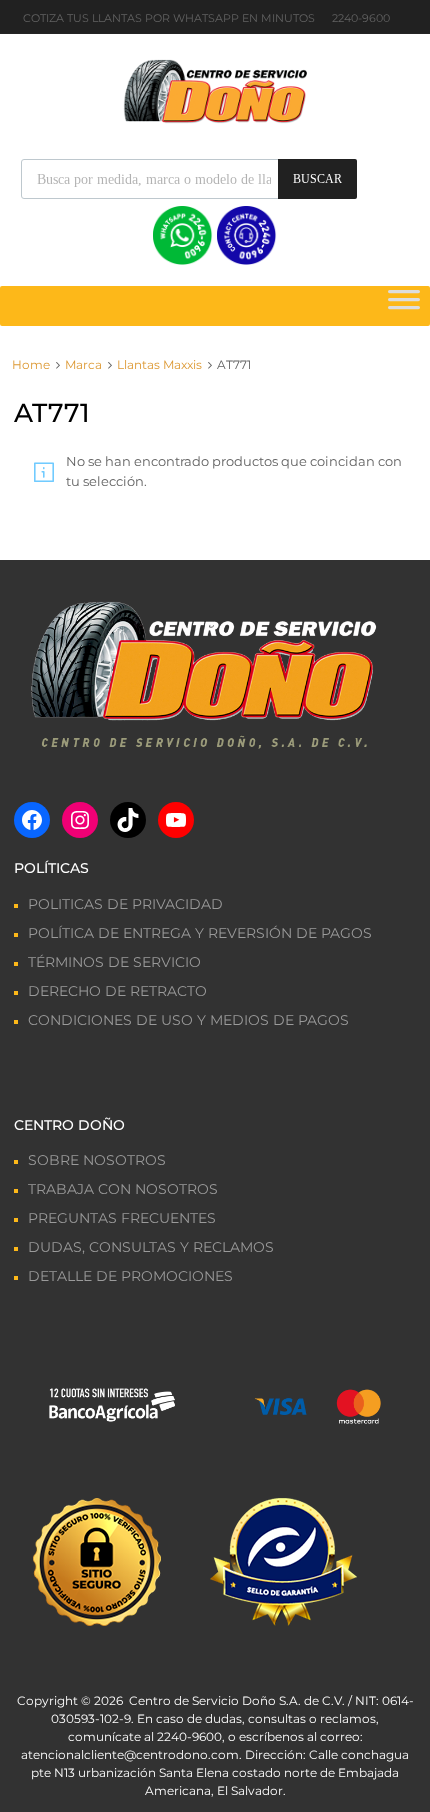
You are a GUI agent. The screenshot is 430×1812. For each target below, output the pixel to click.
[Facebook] (32, 820)
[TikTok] (128, 820)
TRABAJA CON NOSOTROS (123, 1189)
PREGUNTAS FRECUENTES (122, 1218)
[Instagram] (80, 820)
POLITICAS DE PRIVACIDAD (125, 904)
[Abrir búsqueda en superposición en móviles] (189, 179)
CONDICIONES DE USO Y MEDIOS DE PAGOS (188, 1020)
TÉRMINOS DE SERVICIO (114, 962)
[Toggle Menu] (404, 306)
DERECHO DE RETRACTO (117, 991)
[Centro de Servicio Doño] (215, 89)
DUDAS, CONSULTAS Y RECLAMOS (151, 1247)
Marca (83, 364)
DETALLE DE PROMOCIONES (130, 1276)
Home (31, 364)
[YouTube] (176, 820)
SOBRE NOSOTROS (97, 1160)
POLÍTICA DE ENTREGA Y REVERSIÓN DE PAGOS (200, 933)
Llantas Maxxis (159, 364)
